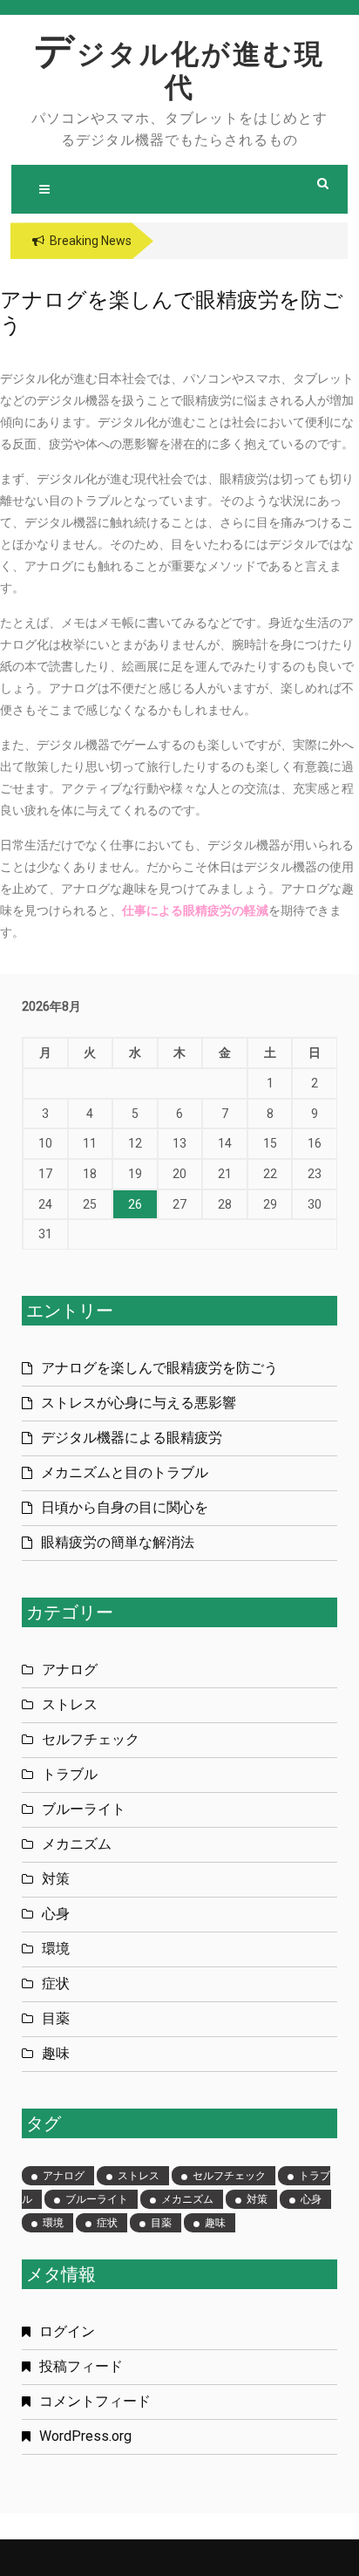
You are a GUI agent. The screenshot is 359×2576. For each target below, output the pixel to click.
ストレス (70, 1704)
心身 (56, 1914)
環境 (56, 1949)
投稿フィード (81, 2366)
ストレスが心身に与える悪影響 (139, 1403)
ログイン (67, 2331)
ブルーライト (84, 1809)
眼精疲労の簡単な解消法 (118, 1542)
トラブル (70, 1774)
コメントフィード (95, 2401)
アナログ (70, 1670)
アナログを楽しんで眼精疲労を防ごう (159, 1368)
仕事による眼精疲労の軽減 (195, 910)
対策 (56, 1879)
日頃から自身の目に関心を (125, 1507)
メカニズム (77, 1844)
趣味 (56, 2053)
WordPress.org (85, 2436)
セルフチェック (91, 1739)
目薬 (56, 2018)
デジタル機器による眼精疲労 (132, 1438)
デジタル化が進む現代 (179, 71)
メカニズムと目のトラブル (125, 1472)
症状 (56, 1983)
